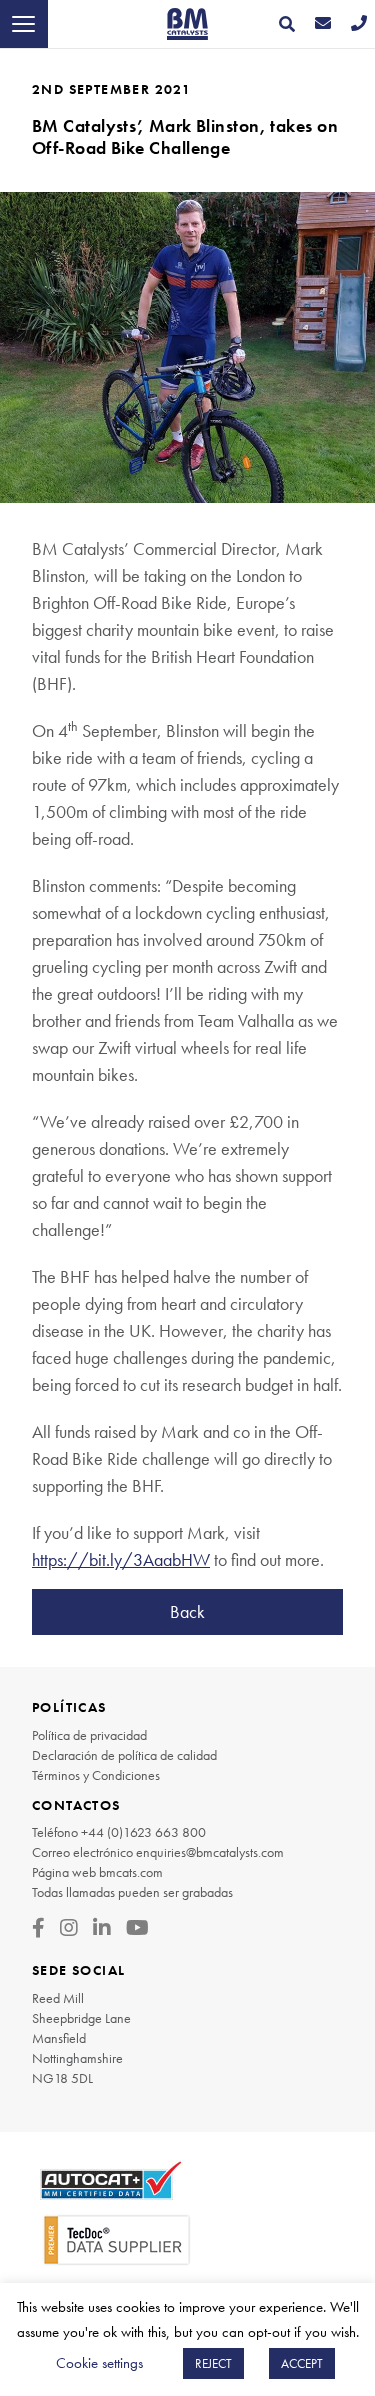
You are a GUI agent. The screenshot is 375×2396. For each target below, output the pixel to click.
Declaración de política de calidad (124, 1755)
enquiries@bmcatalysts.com (210, 1852)
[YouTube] (137, 1928)
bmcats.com (131, 1872)
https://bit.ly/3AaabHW (121, 1559)
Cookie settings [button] (99, 2363)
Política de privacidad (89, 1735)
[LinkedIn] (102, 1928)
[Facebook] (38, 1928)
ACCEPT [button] (302, 2363)
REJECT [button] (213, 2363)
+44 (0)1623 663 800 (143, 1832)
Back (187, 1611)
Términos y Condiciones (96, 1775)
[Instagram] (69, 1928)
